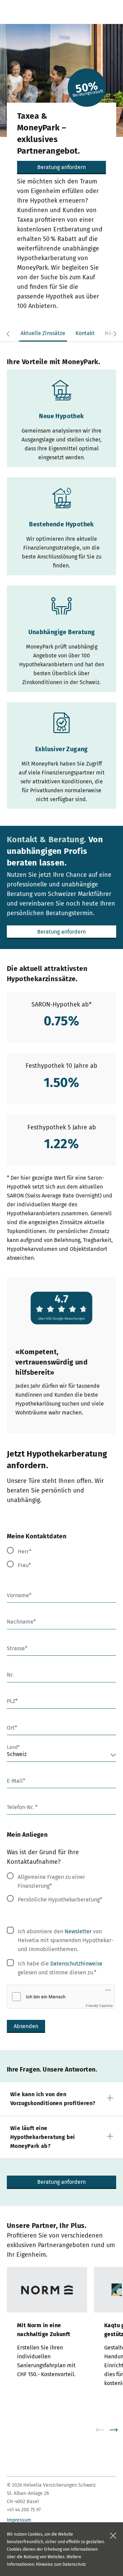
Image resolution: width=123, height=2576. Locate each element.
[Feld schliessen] (113, 2536)
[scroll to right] (118, 2430)
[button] (61, 2099)
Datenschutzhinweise (76, 1964)
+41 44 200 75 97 (24, 2510)
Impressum (19, 2520)
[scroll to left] (104, 2430)
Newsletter (78, 1931)
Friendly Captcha (99, 2005)
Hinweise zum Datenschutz (61, 2564)
